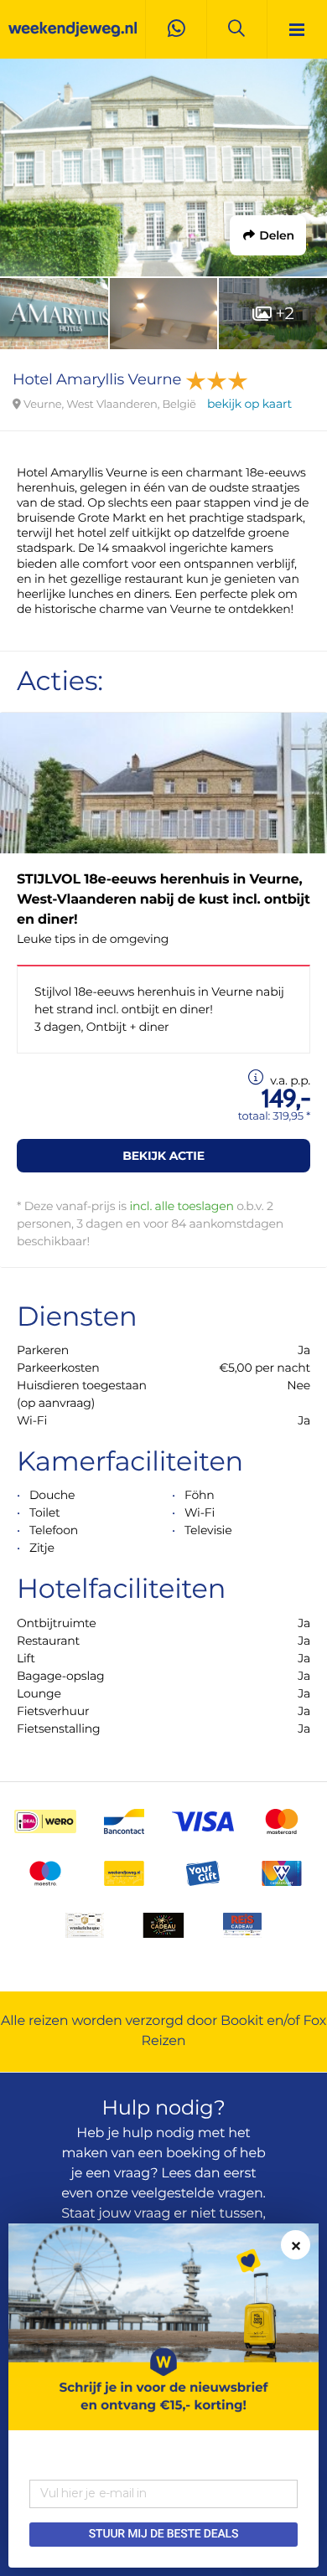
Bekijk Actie (163, 1156)
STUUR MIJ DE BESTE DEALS (163, 2534)
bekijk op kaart (249, 404)
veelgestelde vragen (197, 2194)
